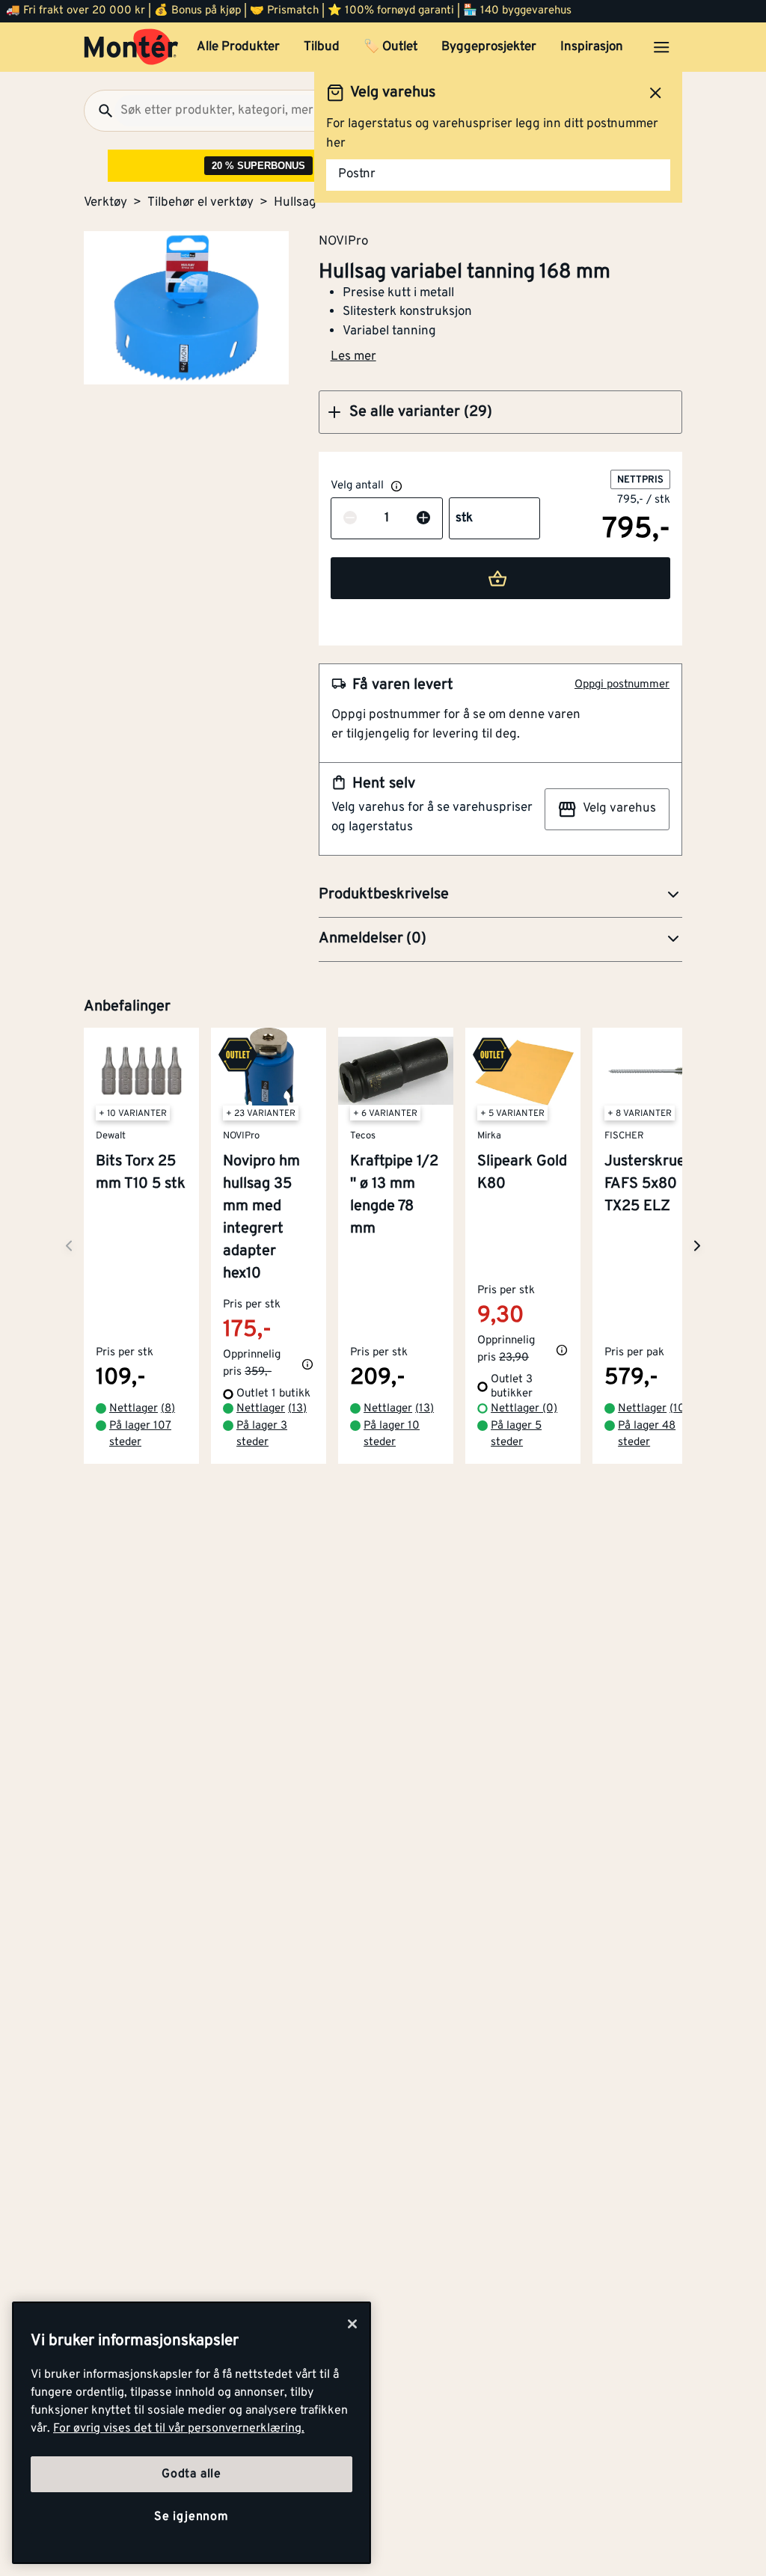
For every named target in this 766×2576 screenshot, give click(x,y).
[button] (500, 412)
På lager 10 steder (392, 1435)
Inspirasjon (592, 47)
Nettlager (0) (524, 1409)
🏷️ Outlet (390, 47)
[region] (191, 2433)
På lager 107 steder (140, 1435)
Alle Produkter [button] (238, 47)
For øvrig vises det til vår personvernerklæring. (179, 2429)
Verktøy (105, 203)
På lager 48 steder (647, 1435)
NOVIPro (343, 241)
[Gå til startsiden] (131, 47)
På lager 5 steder (516, 1435)
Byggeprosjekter (489, 47)
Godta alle (191, 2474)
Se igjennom (191, 2517)
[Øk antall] (423, 519)
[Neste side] (69, 1246)
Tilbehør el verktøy (200, 203)
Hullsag (295, 203)
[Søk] (99, 111)
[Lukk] (352, 2324)
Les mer (353, 357)
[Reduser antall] (350, 519)
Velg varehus (619, 809)
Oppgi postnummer (622, 685)
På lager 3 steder (262, 1435)
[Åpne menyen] (661, 47)
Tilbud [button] (322, 47)
